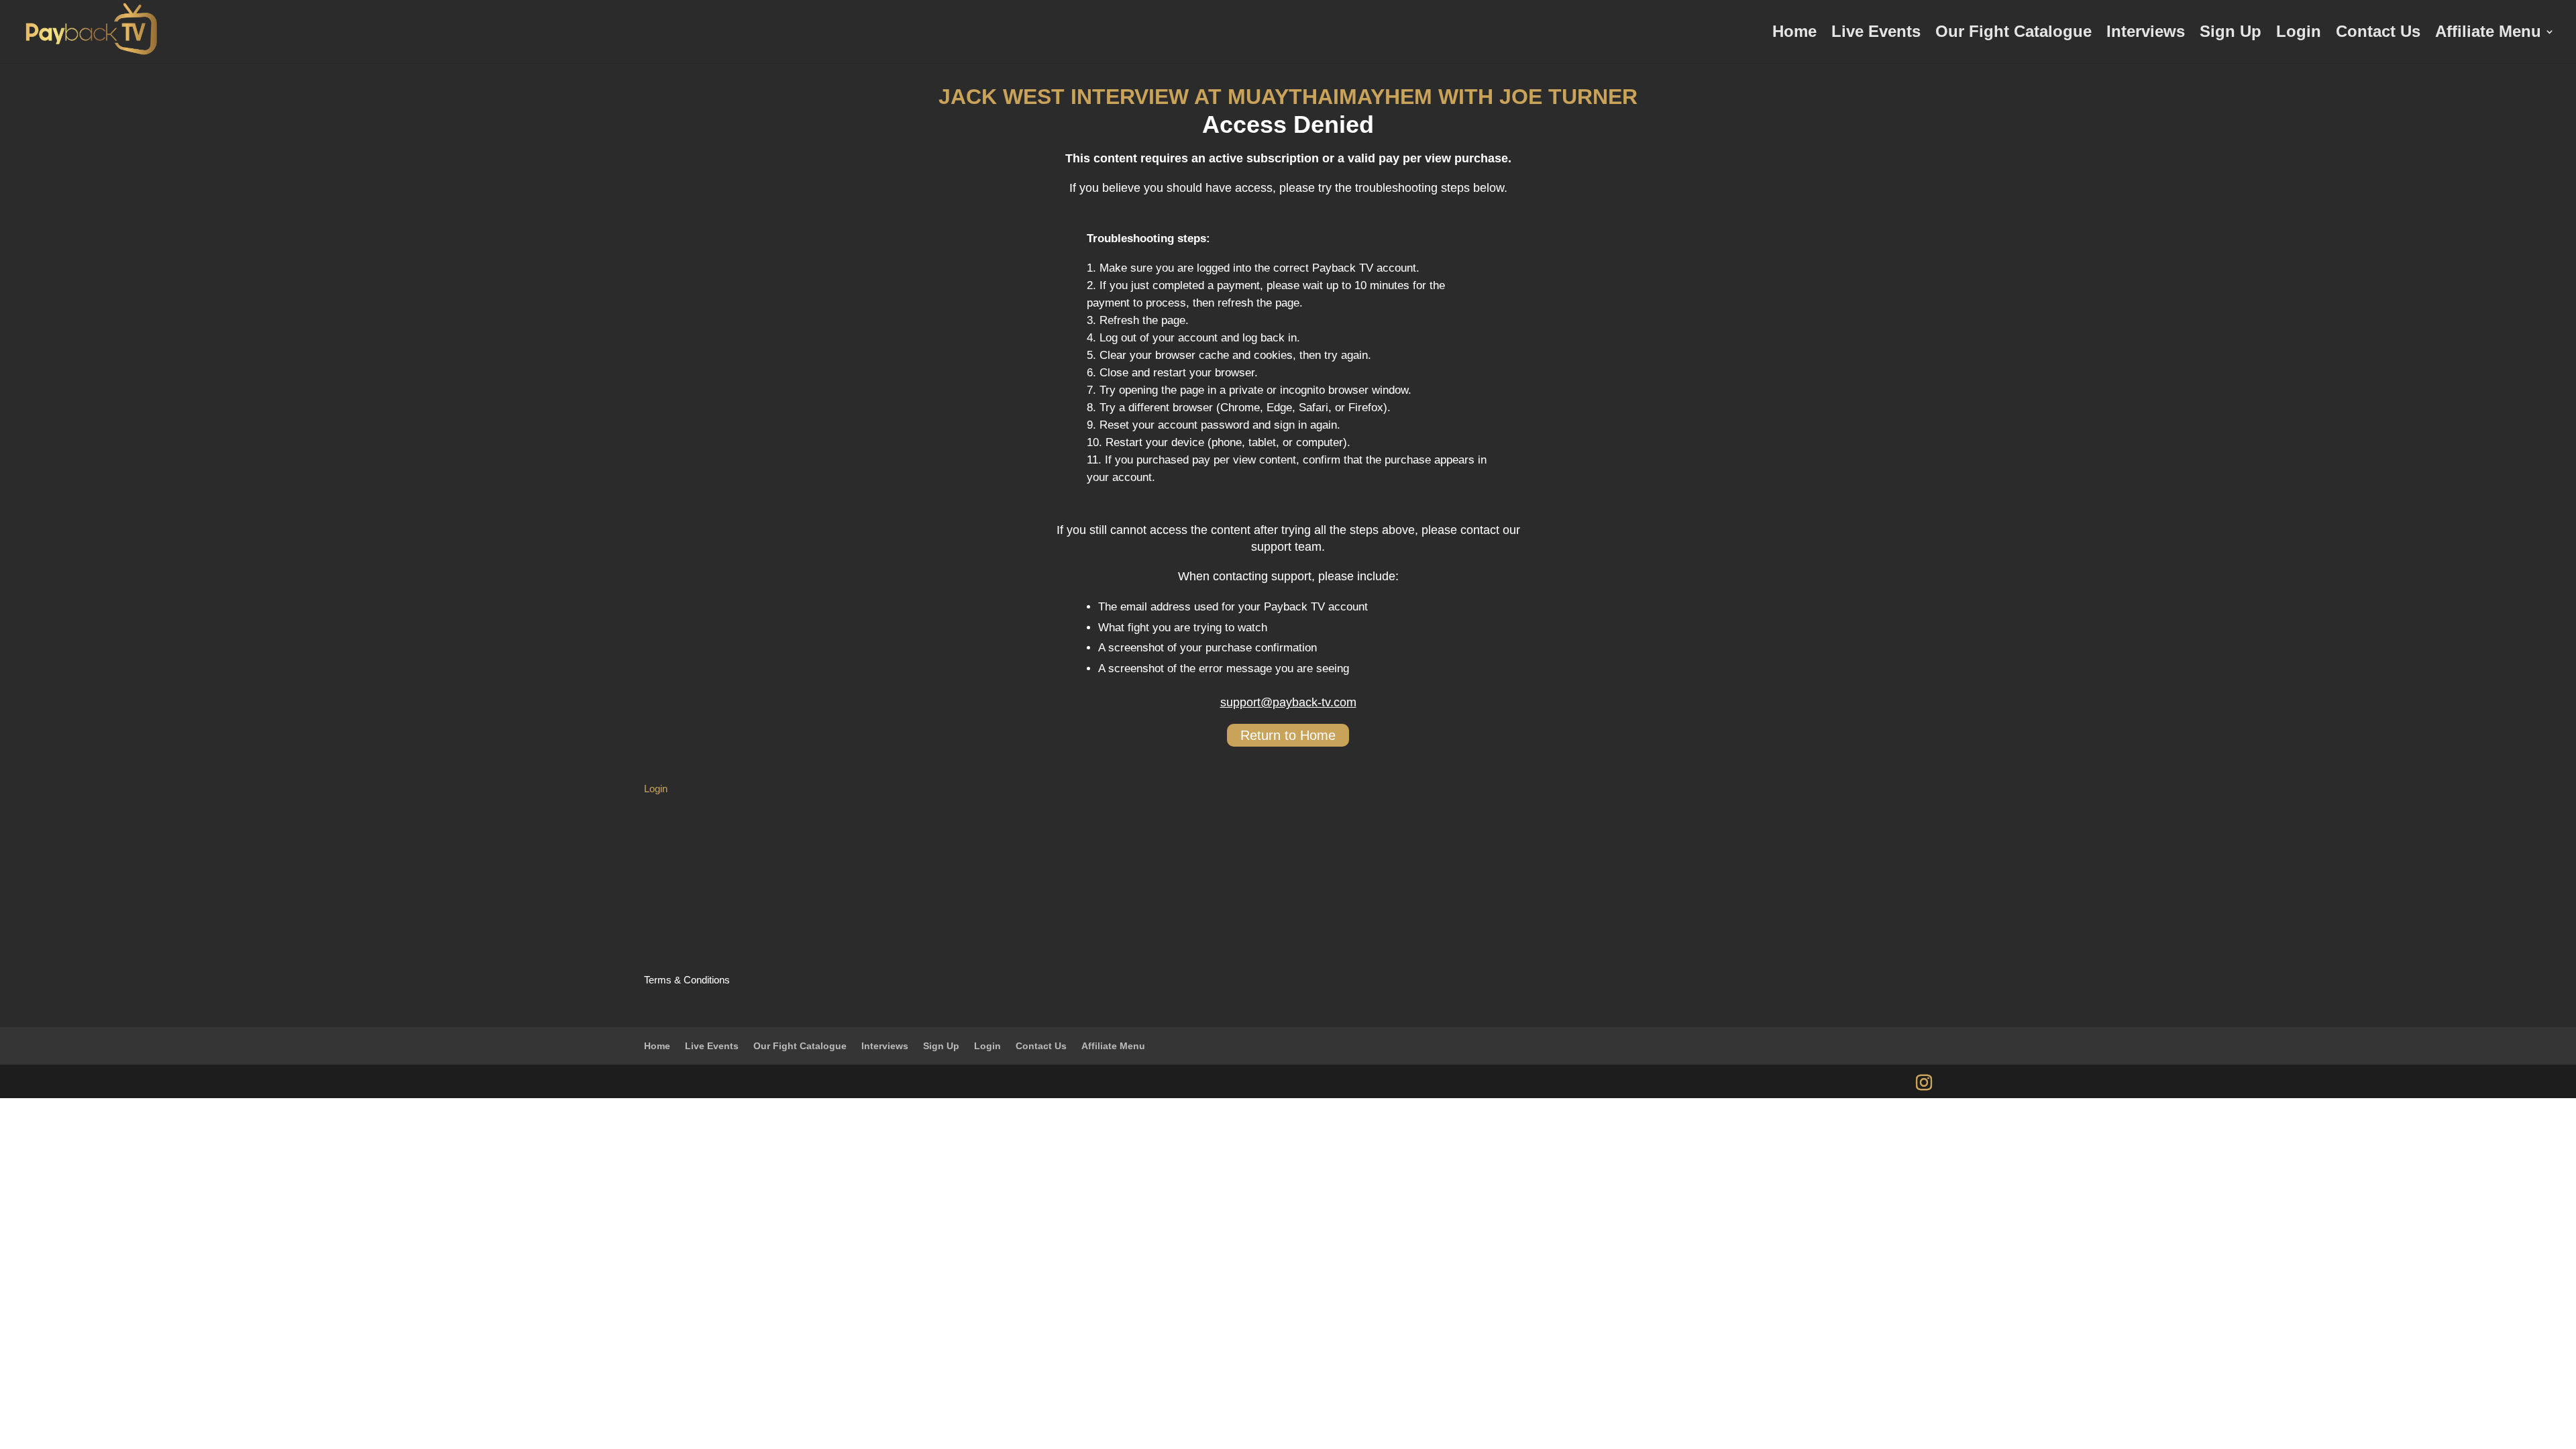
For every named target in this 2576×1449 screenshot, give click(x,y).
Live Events (1876, 34)
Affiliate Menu (2488, 34)
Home (1794, 34)
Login (2299, 34)
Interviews (2146, 34)
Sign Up (2231, 34)
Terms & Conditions (687, 980)
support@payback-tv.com (1288, 702)
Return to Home (1288, 735)
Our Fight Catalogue (2014, 34)
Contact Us (2378, 34)
